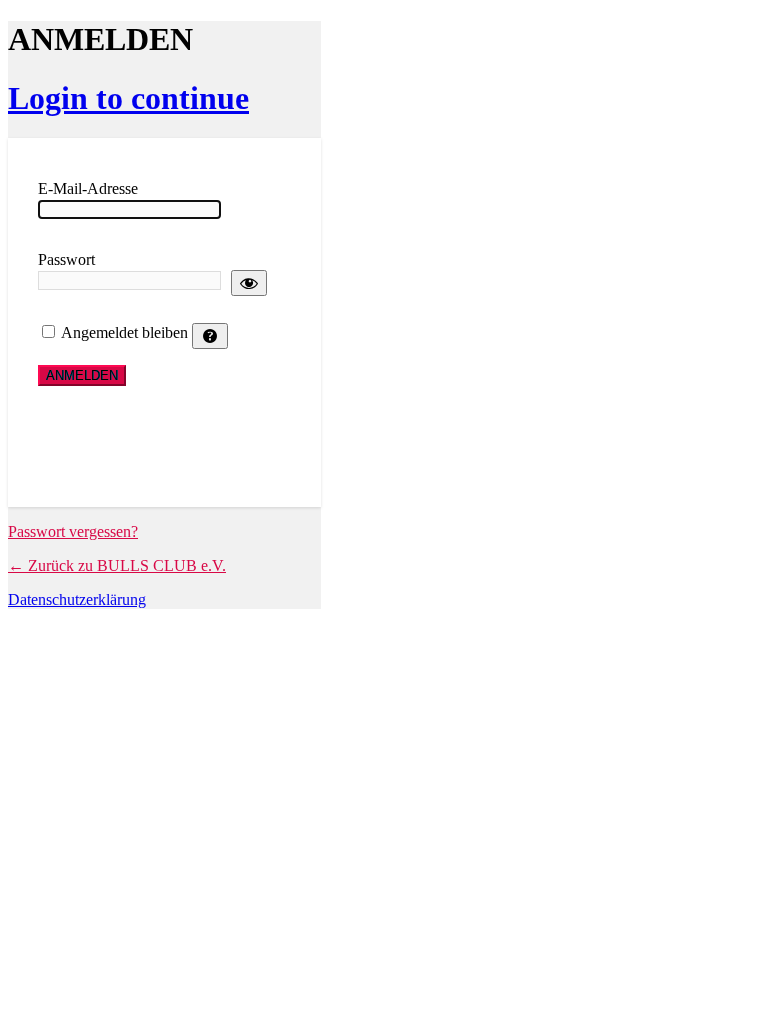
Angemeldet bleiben (124, 332)
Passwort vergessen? (73, 531)
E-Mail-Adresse (88, 188)
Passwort (66, 259)
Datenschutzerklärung (77, 599)
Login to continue (128, 98)
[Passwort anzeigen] (249, 283)
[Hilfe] (210, 336)
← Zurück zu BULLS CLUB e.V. (117, 565)
